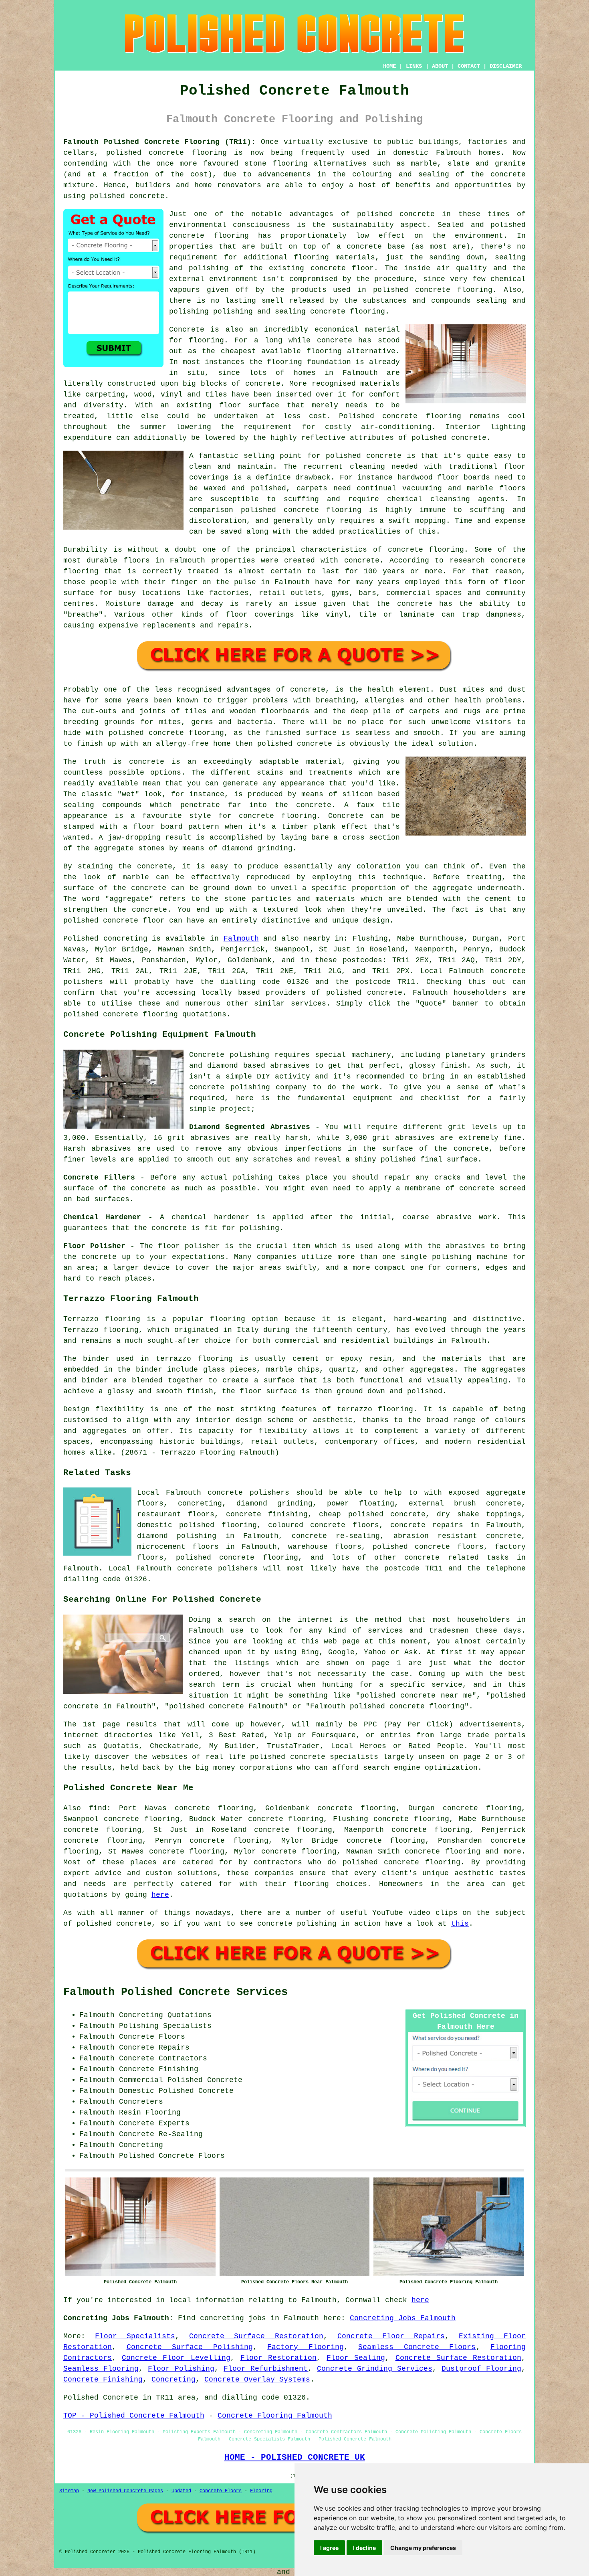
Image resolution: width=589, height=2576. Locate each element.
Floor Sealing (356, 2358)
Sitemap (69, 2491)
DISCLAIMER (506, 66)
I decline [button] (364, 2548)
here (160, 1895)
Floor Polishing (181, 2369)
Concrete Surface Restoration (256, 2336)
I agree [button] (329, 2548)
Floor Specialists (135, 2336)
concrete (385, 993)
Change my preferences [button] (423, 2548)
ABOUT (440, 66)
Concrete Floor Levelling (176, 2358)
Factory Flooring (306, 2347)
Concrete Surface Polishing (190, 2347)
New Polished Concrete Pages (125, 2491)
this (460, 1924)
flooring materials (334, 257)
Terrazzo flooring (102, 1319)
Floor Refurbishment (266, 2369)
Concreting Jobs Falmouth (403, 2318)
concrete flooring (209, 236)
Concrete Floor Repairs (391, 2336)
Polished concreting (105, 939)
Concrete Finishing (103, 2380)
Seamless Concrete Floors (417, 2347)
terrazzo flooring (375, 1409)
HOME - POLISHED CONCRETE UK (295, 2457)
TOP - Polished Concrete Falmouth (134, 2416)
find (98, 1808)
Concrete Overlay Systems (257, 2380)
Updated (181, 2491)
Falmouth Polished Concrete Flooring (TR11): (159, 142)
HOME (389, 66)
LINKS (414, 66)
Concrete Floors (221, 2491)
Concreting (173, 2380)
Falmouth (241, 939)
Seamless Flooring (101, 2369)
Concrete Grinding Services (375, 2369)
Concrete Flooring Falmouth (275, 2416)
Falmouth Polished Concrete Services (175, 1992)
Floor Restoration (278, 2358)
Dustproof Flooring (481, 2369)
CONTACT (469, 66)
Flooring (261, 2491)
